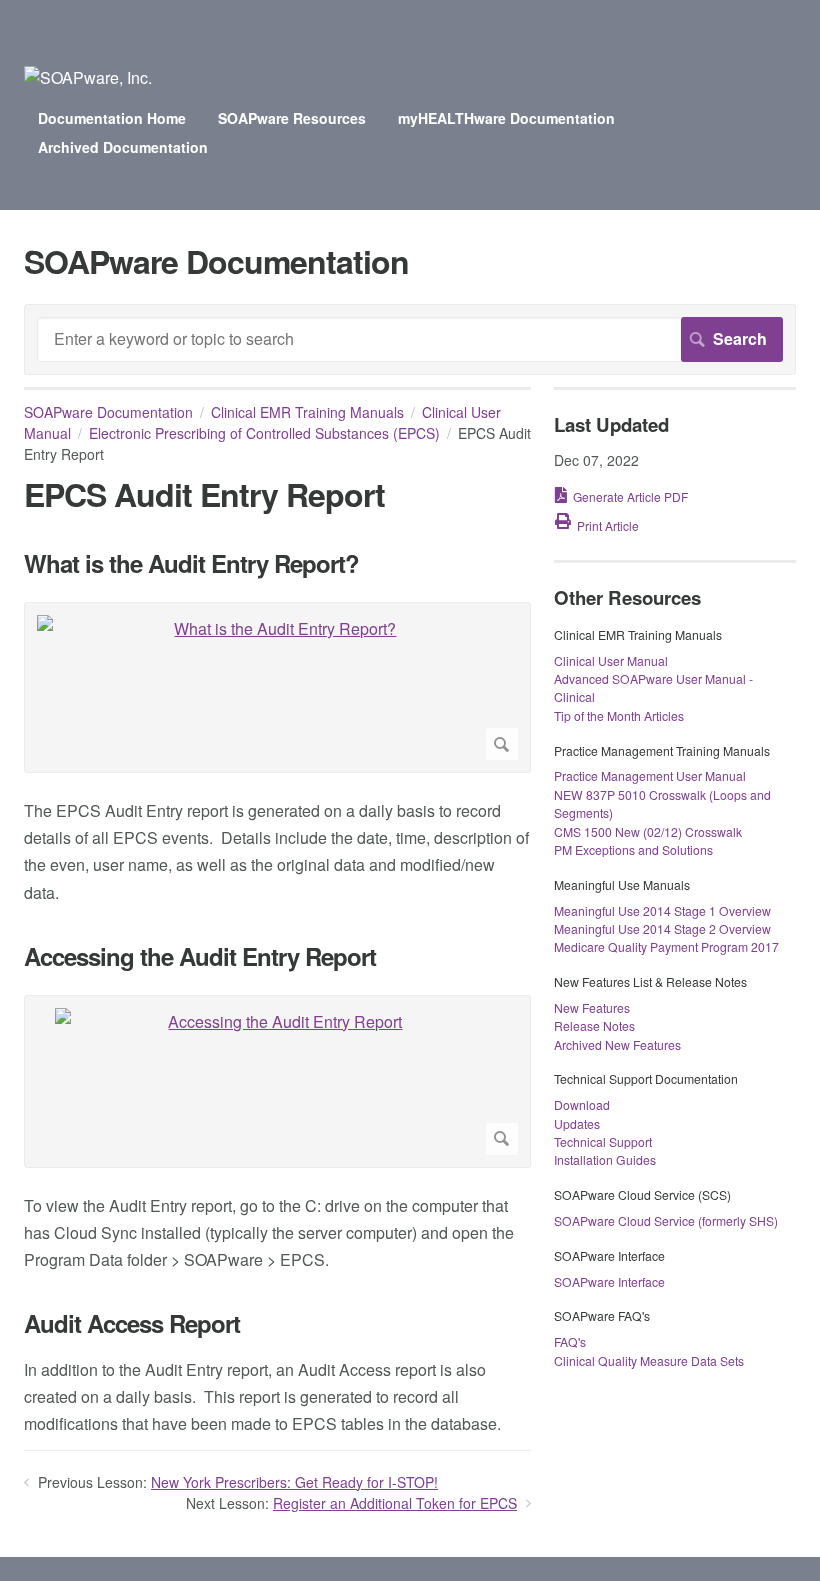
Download (582, 1104)
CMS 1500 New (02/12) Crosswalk (648, 831)
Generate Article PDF (630, 496)
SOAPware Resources (292, 118)
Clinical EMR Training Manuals (307, 412)
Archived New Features (617, 1044)
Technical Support (603, 1141)
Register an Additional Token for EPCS (395, 1503)
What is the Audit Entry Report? (191, 563)
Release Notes (594, 1025)
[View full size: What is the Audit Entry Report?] (277, 687)
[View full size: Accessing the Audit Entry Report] (277, 1081)
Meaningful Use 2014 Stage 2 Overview (662, 928)
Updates (577, 1123)
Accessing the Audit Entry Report (200, 956)
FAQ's (570, 1341)
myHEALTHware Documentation (506, 118)
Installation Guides (605, 1159)
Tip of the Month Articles (619, 715)
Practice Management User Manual (650, 775)
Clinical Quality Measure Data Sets (649, 1360)
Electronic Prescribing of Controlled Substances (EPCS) (264, 433)
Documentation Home (112, 118)
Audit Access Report (132, 1323)
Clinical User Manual (611, 660)
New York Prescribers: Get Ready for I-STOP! (294, 1482)
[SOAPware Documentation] (88, 77)
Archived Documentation (123, 147)
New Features (592, 1007)
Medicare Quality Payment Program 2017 (666, 946)
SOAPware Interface (609, 1281)
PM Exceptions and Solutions (633, 849)
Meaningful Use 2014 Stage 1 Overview (662, 910)
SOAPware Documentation (108, 412)
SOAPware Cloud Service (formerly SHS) (666, 1220)
